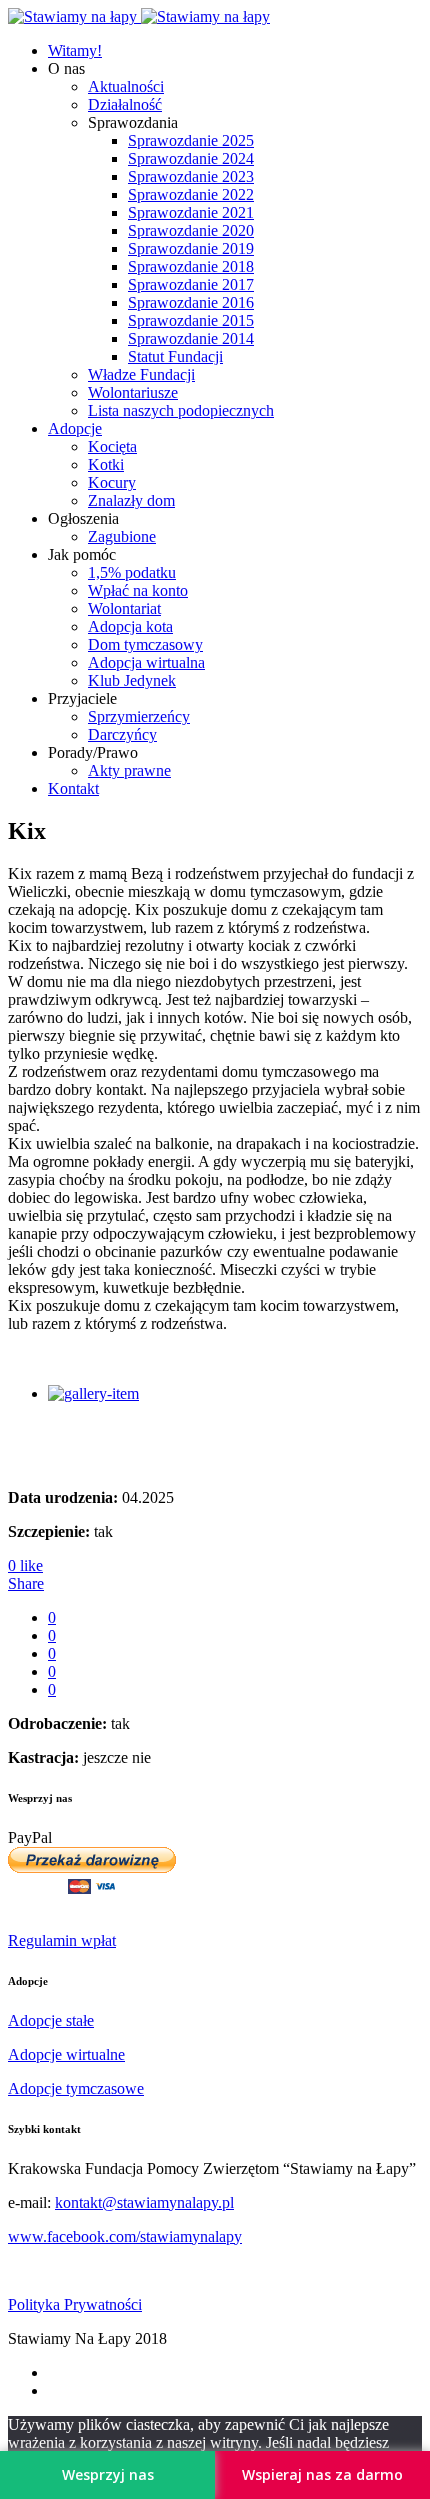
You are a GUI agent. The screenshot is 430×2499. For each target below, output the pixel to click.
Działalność (125, 104)
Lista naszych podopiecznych (181, 410)
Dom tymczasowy (145, 644)
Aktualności (126, 86)
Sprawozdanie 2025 (191, 140)
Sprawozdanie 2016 (191, 302)
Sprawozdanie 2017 (191, 284)
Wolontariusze (133, 392)
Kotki (106, 464)
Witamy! (75, 50)
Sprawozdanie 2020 (191, 230)
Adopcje (75, 428)
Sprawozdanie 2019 (191, 248)
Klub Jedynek (132, 680)
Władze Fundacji (141, 374)
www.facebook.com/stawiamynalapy (125, 2236)
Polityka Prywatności (75, 2304)
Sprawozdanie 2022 (191, 194)
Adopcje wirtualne (66, 2054)
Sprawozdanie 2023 (191, 176)
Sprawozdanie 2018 (191, 266)
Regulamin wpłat (62, 1940)
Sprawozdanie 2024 (191, 158)
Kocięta (112, 446)
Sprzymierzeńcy (139, 716)
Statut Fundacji (175, 356)
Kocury (112, 482)
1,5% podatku (132, 572)
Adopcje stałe (51, 2020)
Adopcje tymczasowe (76, 2088)
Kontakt (73, 788)
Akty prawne (129, 770)
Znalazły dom (131, 500)
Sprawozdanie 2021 (191, 212)
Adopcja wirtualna (146, 662)
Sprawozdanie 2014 (191, 338)
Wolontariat (124, 608)
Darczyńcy (122, 734)
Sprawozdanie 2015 (191, 320)
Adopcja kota (130, 626)
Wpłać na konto (138, 590)
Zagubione (122, 536)
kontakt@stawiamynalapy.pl (144, 2202)
